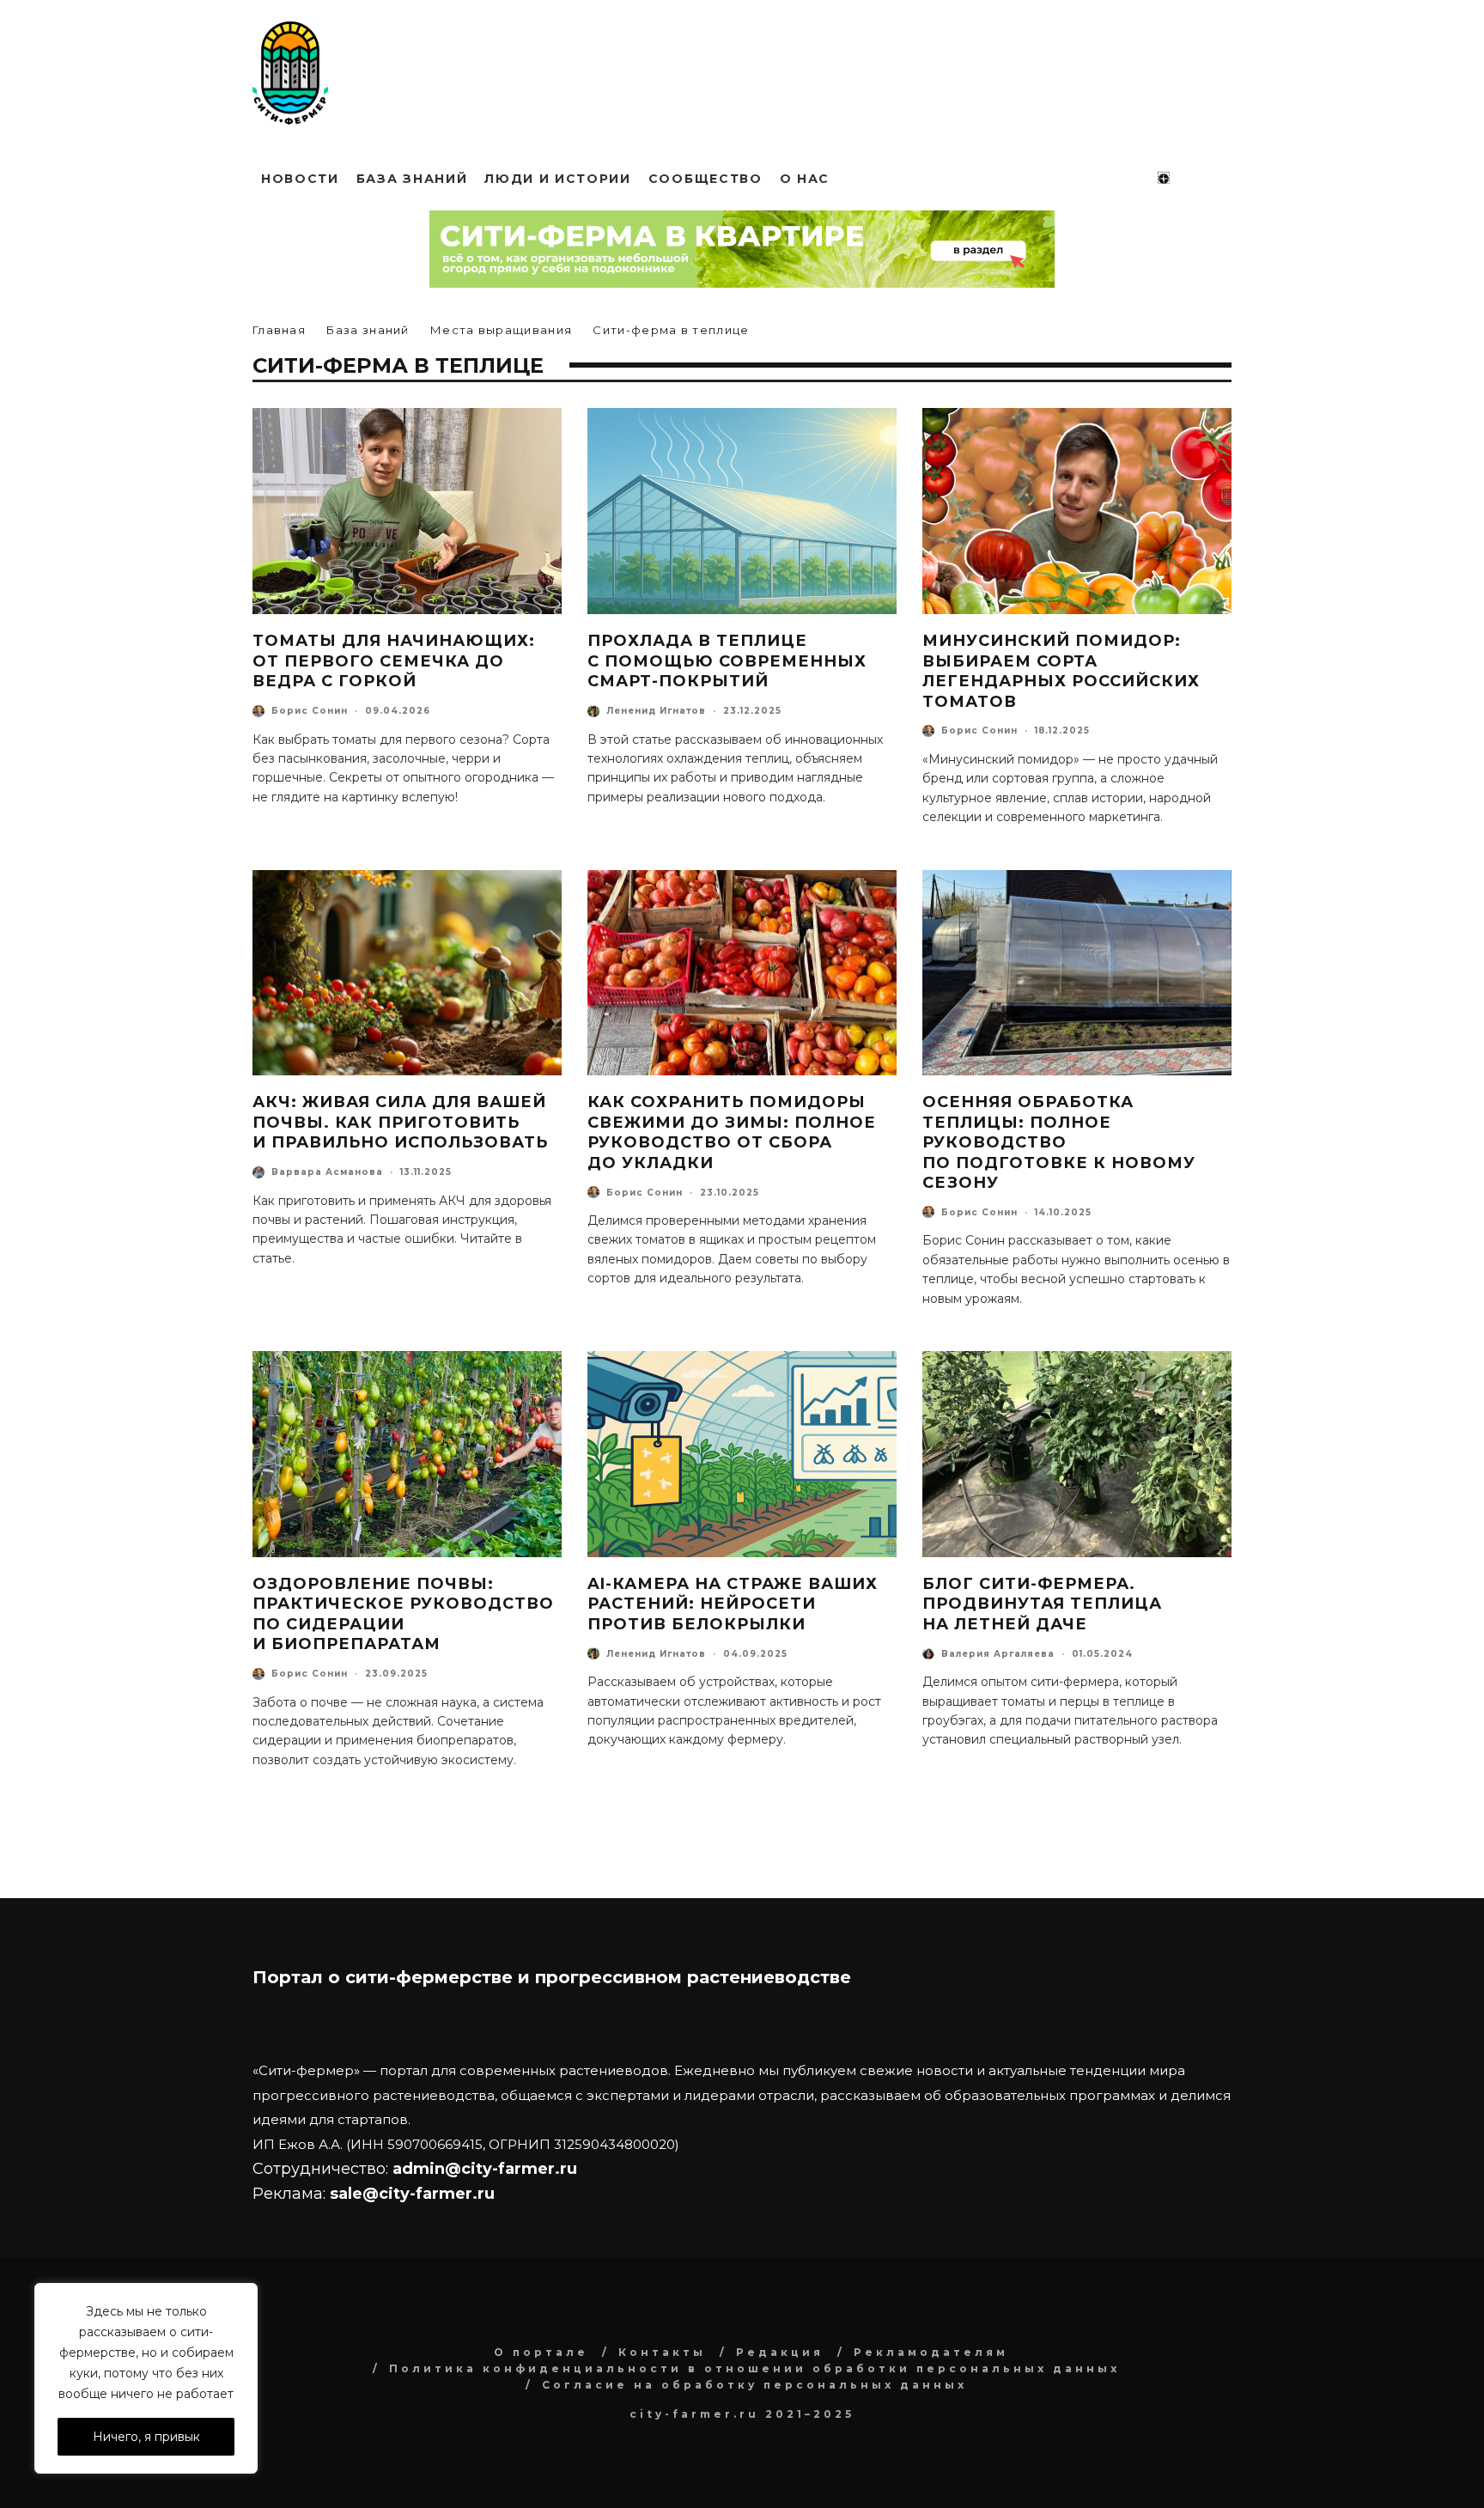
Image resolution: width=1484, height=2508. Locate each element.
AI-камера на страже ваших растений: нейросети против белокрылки (733, 1604)
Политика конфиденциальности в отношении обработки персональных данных (754, 2368)
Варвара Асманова (327, 1172)
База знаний (412, 179)
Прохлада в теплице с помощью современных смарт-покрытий (727, 661)
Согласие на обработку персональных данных (754, 2385)
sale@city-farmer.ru (412, 2194)
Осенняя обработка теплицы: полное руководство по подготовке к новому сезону (1059, 1142)
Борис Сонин (310, 711)
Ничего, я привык (146, 2437)
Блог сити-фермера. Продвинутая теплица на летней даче (1042, 1604)
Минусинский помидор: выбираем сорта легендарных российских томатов (1061, 671)
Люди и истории (558, 179)
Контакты (662, 2352)
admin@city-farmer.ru (483, 2169)
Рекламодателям (931, 2352)
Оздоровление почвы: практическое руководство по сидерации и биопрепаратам (403, 1614)
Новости (300, 179)
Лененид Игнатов (656, 711)
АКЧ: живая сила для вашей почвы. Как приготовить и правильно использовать (400, 1122)
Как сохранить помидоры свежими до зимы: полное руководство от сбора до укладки (732, 1132)
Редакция (780, 2352)
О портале (541, 2352)
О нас (805, 179)
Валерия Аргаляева (998, 1654)
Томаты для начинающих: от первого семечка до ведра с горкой (394, 661)
